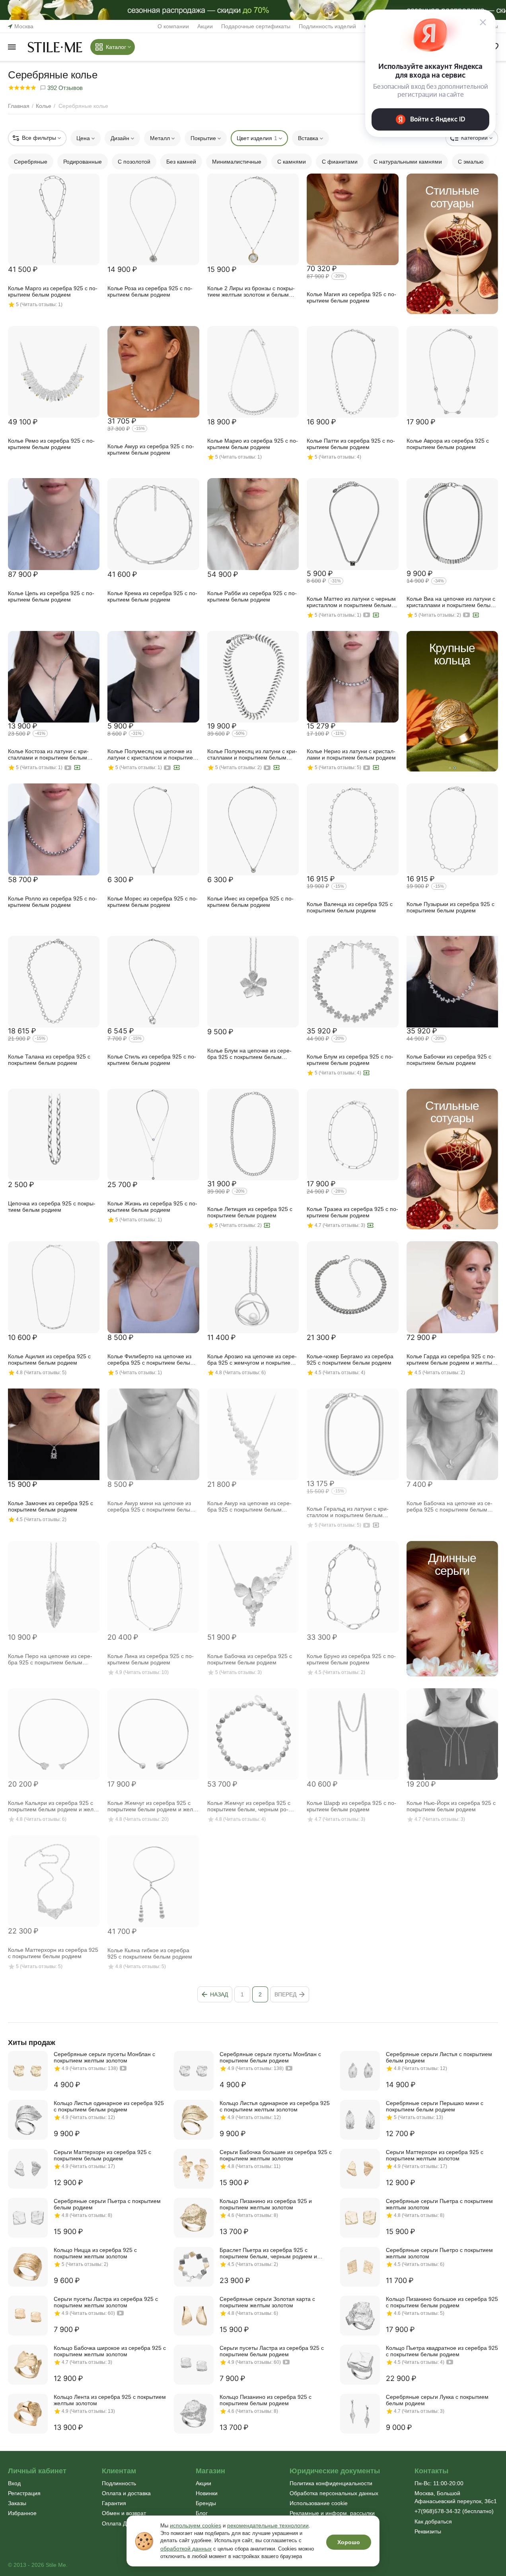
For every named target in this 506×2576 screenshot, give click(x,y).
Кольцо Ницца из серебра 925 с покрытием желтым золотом (95, 2253)
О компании (173, 26)
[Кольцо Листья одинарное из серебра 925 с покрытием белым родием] (28, 2120)
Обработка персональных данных (334, 2493)
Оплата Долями (123, 2523)
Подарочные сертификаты (256, 26)
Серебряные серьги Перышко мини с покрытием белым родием (435, 2106)
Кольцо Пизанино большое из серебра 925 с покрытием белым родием (442, 2302)
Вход (14, 2483)
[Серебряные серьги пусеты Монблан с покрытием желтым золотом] (28, 2071)
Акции (205, 26)
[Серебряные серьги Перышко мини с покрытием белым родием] (360, 2120)
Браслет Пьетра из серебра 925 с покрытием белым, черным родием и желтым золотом (268, 2253)
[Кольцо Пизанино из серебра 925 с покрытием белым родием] (194, 2414)
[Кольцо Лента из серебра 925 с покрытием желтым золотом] (28, 2414)
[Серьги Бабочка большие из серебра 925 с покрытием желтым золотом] (194, 2169)
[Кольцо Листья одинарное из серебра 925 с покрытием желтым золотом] (194, 2120)
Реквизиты (428, 2531)
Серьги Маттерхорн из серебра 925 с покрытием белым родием (102, 2155)
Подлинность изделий (327, 26)
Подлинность (119, 2483)
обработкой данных (186, 2549)
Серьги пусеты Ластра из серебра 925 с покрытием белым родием (272, 2351)
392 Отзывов (64, 88)
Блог (202, 2513)
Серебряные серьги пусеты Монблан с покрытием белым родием (270, 2057)
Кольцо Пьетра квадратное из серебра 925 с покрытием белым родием (442, 2351)
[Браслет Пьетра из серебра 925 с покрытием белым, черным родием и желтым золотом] (194, 2267)
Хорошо (349, 2542)
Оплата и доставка (126, 2493)
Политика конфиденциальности (331, 2483)
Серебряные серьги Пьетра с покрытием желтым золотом (439, 2204)
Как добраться (433, 2521)
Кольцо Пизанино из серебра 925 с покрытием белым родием (266, 2400)
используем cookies (196, 2525)
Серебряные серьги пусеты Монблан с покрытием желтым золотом (104, 2057)
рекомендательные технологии (268, 2525)
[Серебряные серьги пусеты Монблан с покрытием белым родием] (194, 2071)
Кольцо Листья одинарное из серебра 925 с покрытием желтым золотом (275, 2106)
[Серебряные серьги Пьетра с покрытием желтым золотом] (360, 2218)
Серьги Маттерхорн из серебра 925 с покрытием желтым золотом (435, 2155)
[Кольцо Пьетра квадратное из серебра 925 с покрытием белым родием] (360, 2365)
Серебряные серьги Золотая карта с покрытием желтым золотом (267, 2302)
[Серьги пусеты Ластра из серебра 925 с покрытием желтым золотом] (28, 2316)
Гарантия (114, 2503)
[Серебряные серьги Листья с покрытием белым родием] (360, 2071)
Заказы (17, 2503)
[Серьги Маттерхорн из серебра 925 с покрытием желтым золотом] (360, 2169)
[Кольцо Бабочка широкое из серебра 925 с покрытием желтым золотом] (28, 2365)
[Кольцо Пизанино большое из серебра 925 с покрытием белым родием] (360, 2316)
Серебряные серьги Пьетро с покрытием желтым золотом (439, 2253)
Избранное (22, 2513)
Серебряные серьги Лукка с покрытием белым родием (437, 2400)
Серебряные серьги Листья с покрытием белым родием (439, 2057)
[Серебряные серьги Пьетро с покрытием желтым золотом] (360, 2267)
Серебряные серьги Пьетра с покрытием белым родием (107, 2204)
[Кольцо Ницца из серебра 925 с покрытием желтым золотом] (28, 2267)
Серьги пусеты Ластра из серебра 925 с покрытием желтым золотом (106, 2302)
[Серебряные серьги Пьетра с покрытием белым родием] (28, 2218)
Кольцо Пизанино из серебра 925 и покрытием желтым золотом (266, 2204)
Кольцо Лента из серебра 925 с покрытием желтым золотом (110, 2400)
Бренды (206, 2503)
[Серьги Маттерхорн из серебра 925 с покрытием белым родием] (28, 2169)
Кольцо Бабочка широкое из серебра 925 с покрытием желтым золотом (110, 2351)
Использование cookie (319, 2503)
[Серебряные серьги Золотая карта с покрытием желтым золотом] (194, 2316)
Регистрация (24, 2493)
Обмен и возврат (124, 2513)
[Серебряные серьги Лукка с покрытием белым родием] (360, 2414)
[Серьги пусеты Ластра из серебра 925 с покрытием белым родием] (194, 2365)
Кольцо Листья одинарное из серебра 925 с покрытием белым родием (109, 2106)
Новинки (207, 2493)
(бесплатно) (454, 2511)
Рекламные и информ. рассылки (332, 2513)
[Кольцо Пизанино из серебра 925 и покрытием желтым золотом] (194, 2218)
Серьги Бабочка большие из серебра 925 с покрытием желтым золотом (276, 2155)
